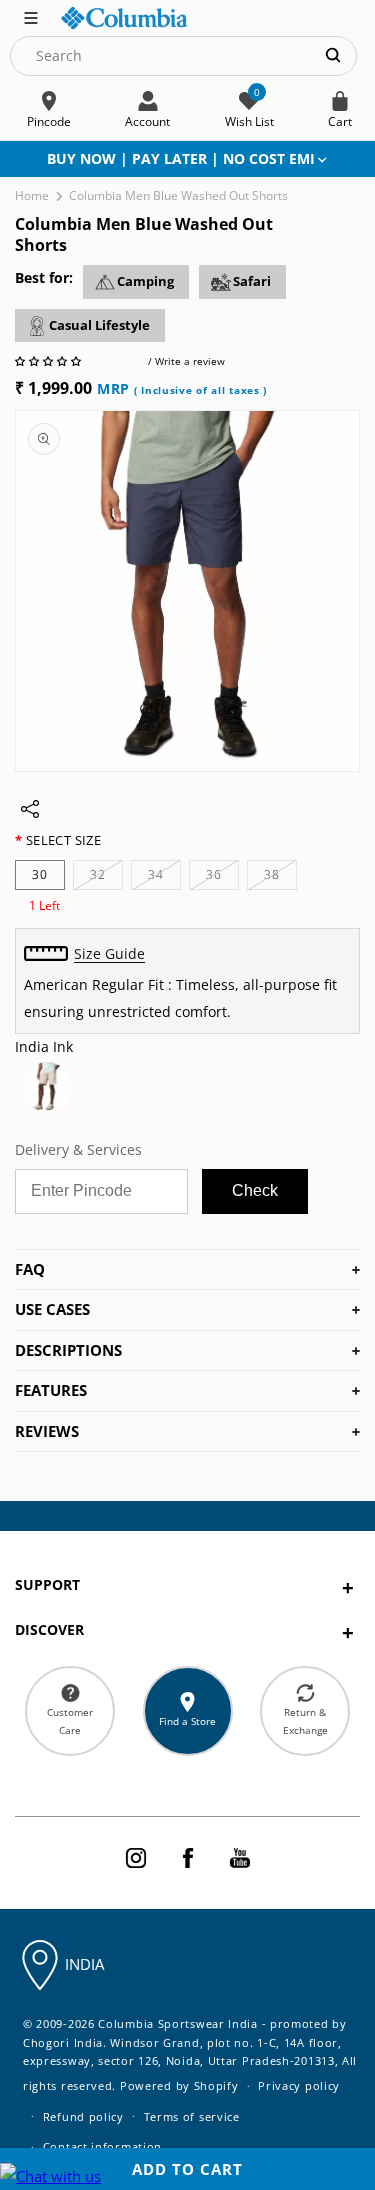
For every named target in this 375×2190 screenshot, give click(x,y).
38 (280, 877)
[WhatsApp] (50, 2176)
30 (40, 874)
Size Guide (109, 953)
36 (222, 877)
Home (32, 195)
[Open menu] (31, 16)
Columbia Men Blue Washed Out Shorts (178, 195)
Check (255, 1190)
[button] (49, 361)
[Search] (333, 55)
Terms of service (192, 2116)
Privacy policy (299, 2085)
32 (106, 877)
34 (164, 877)
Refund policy (83, 2116)
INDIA (84, 1964)
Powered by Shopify (179, 2085)
